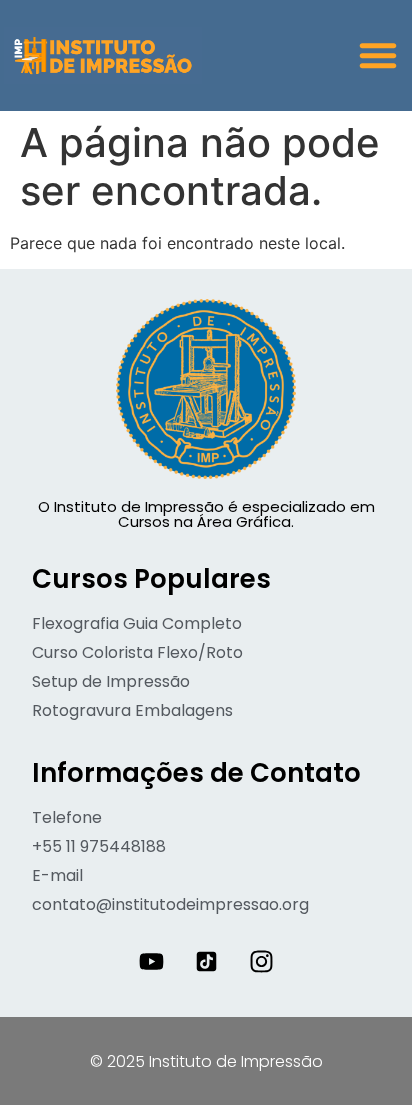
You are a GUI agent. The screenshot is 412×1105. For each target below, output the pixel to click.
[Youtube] (151, 962)
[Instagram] (261, 962)
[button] (378, 55)
